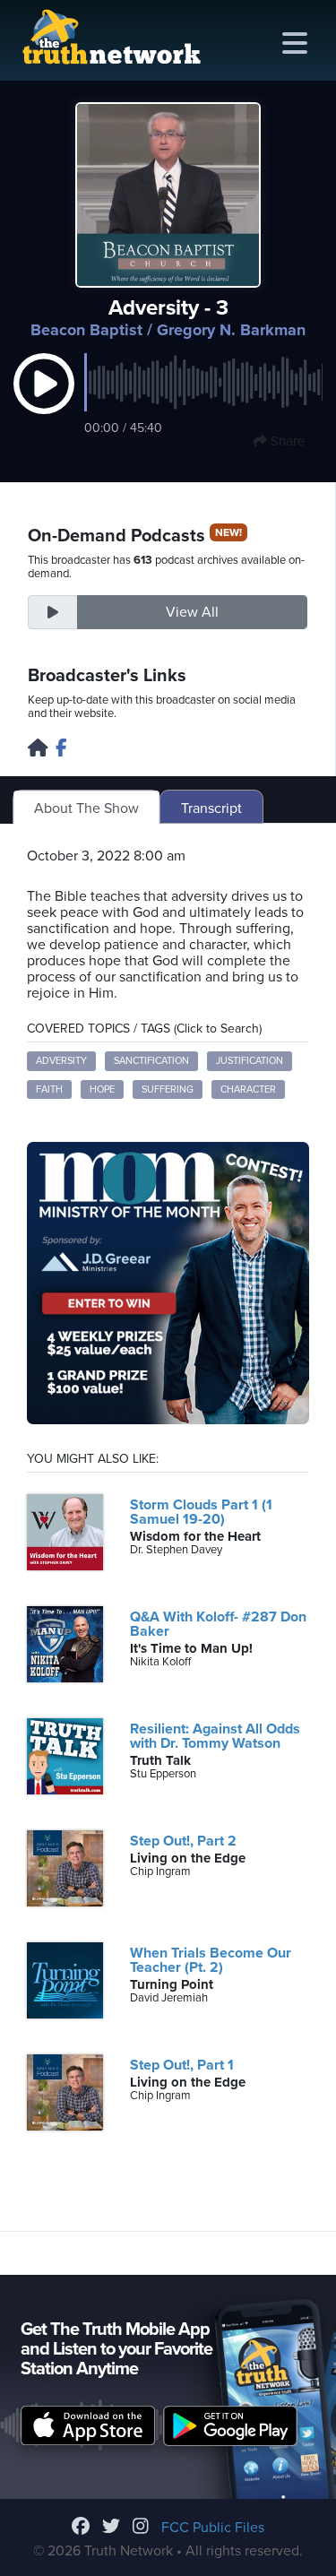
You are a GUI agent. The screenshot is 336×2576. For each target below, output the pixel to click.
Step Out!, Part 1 (182, 2065)
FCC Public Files (213, 2528)
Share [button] (286, 441)
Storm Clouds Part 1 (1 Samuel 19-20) (201, 1512)
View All (192, 612)
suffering (168, 1089)
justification (250, 1061)
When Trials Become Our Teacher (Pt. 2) (211, 1960)
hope (102, 1089)
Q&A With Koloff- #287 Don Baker (218, 1624)
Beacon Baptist (86, 330)
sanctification (151, 1061)
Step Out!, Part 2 (183, 1841)
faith (49, 1089)
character (248, 1089)
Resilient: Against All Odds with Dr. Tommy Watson (215, 1736)
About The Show (86, 808)
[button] (44, 402)
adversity (61, 1061)
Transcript (211, 808)
